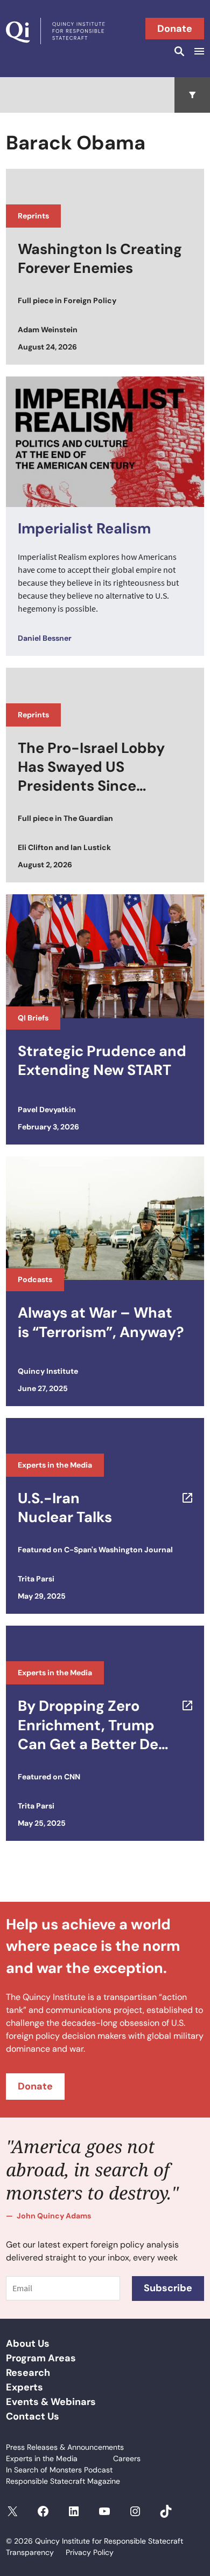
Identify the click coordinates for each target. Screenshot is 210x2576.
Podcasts (35, 1279)
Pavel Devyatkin (47, 1109)
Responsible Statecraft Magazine (63, 2481)
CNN (72, 1777)
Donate (175, 29)
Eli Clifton (36, 847)
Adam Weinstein (48, 330)
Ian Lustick (91, 847)
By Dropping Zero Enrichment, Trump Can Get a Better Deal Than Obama (94, 1725)
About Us (28, 2344)
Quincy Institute (48, 1371)
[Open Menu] (198, 51)
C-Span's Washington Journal (118, 1550)
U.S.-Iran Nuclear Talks (65, 1508)
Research (28, 2373)
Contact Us (33, 2416)
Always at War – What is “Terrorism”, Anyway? (101, 1322)
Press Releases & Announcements (65, 2447)
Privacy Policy (90, 2552)
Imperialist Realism (84, 528)
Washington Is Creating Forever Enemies (100, 258)
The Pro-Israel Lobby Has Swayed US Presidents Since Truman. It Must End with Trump (91, 767)
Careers (127, 2458)
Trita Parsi (36, 1579)
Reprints (33, 216)
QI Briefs (33, 1018)
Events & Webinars (51, 2402)
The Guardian (88, 818)
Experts (24, 2387)
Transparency (30, 2552)
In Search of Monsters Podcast (59, 2470)
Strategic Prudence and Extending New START (102, 1060)
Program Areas (41, 2358)
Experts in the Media (55, 1465)
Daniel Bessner (45, 638)
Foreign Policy (90, 300)
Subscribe (168, 2288)
